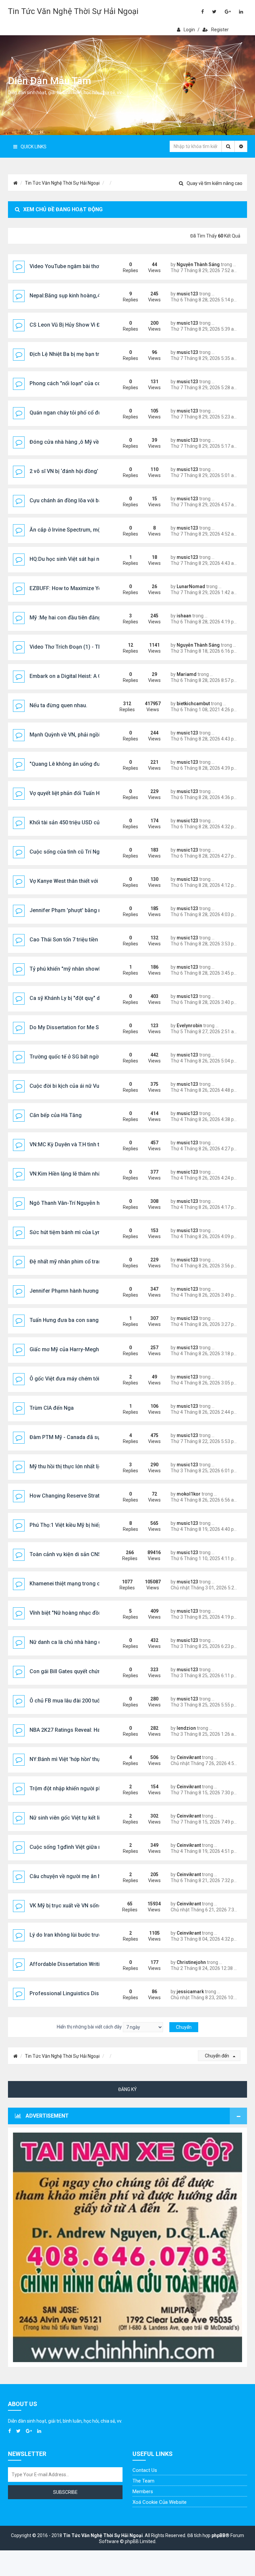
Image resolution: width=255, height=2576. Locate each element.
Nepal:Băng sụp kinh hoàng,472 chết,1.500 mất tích (92, 296)
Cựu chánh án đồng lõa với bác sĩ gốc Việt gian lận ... (93, 500)
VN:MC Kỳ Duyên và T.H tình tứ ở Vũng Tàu (80, 1144)
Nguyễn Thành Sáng (198, 264)
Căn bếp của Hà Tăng (56, 1115)
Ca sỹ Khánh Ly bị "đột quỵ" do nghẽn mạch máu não (93, 998)
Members (143, 2492)
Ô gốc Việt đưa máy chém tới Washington (80, 1379)
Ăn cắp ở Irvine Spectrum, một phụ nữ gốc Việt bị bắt (93, 530)
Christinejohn (191, 1962)
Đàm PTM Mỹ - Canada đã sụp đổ (70, 1437)
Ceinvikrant (189, 1757)
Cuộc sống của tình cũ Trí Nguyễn (70, 852)
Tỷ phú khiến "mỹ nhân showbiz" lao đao (79, 969)
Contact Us (145, 2470)
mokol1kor (189, 1494)
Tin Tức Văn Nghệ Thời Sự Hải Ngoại (73, 11)
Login (189, 30)
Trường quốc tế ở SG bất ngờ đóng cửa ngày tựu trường (97, 1057)
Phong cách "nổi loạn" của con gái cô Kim (80, 383)
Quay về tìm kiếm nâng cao (214, 183)
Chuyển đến (217, 2056)
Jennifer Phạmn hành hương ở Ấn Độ (74, 1291)
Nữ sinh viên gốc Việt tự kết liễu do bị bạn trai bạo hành (96, 1818)
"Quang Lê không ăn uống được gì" (72, 764)
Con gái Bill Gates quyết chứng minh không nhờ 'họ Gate (98, 1671)
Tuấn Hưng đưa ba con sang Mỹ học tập (78, 1320)
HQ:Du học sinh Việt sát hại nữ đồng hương (82, 559)
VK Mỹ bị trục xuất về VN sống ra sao (74, 1906)
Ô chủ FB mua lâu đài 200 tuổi (65, 1701)
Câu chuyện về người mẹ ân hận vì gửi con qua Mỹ (90, 1876)
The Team (143, 2481)
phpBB (218, 2535)
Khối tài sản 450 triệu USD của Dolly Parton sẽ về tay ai (96, 822)
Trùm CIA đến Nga (52, 1408)
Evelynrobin (189, 1026)
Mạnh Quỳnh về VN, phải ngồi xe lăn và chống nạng (91, 735)
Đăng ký (127, 2089)
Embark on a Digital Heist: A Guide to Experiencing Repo (97, 676)
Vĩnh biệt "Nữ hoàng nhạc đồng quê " (74, 1613)
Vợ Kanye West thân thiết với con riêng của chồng (89, 881)
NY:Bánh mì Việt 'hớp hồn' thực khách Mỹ (79, 1759)
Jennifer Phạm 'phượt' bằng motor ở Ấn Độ (82, 910)
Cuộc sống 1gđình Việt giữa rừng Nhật (76, 1847)
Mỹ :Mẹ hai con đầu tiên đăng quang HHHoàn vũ (88, 618)
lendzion (186, 1728)
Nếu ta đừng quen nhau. (58, 705)
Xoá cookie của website (160, 2502)
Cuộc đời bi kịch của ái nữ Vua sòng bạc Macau (87, 1086)
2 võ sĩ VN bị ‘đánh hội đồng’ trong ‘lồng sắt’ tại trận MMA (99, 471)
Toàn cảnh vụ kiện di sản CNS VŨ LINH (76, 1554)
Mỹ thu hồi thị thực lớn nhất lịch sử (71, 1466)
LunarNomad (191, 586)
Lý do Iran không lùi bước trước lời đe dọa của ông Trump (99, 1935)
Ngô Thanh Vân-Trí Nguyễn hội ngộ (72, 1203)
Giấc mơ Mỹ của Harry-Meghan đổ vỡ (75, 1349)
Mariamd (187, 674)
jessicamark (190, 1992)
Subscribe (65, 2492)
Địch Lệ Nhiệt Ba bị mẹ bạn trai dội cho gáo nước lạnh (94, 354)
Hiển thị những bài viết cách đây (90, 2027)
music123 (187, 294)
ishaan (184, 616)
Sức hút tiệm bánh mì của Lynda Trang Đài (81, 1232)
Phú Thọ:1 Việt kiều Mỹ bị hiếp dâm (72, 1525)
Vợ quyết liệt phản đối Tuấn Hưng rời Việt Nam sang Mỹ (96, 793)
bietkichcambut (193, 704)
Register (220, 30)
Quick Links (34, 147)
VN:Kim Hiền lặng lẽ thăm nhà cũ (69, 1174)
